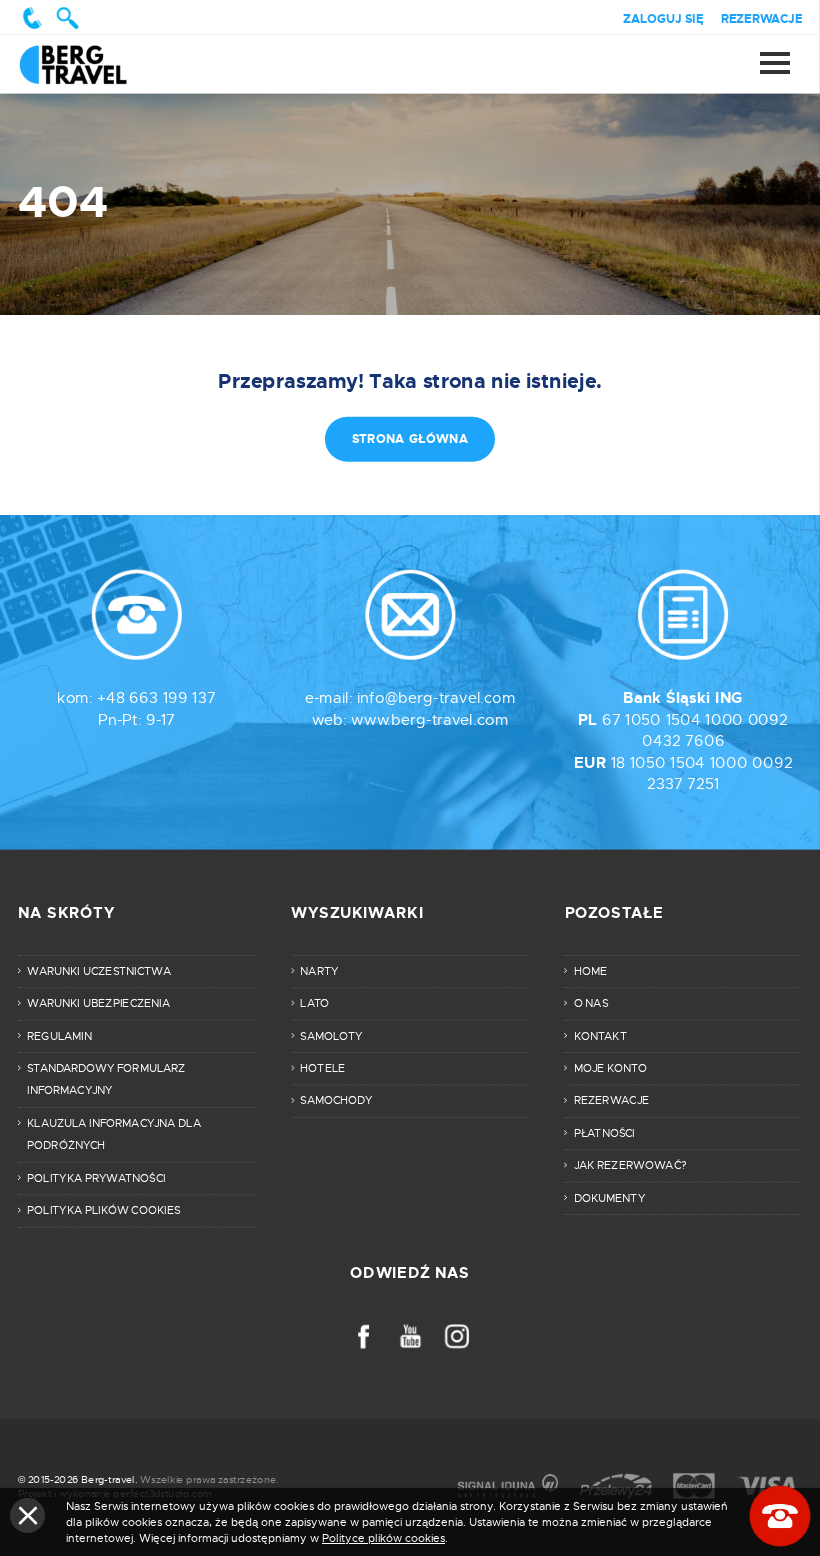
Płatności (604, 1133)
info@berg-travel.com (436, 698)
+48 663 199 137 (156, 698)
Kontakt (600, 1036)
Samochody (336, 1101)
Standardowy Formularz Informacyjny (106, 1079)
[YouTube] (409, 1336)
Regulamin (59, 1036)
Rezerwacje (761, 18)
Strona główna (92, 64)
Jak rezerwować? (630, 1165)
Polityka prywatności (96, 1178)
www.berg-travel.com (429, 719)
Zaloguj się (663, 18)
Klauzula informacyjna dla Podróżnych (114, 1134)
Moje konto (610, 1068)
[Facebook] (363, 1336)
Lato (314, 1003)
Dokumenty (609, 1198)
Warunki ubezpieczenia (98, 1003)
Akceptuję (27, 1515)
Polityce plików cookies (383, 1538)
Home (590, 971)
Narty (319, 971)
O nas (591, 1003)
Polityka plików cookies (103, 1210)
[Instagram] (456, 1336)
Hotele (322, 1068)
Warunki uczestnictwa (99, 971)
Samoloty (331, 1036)
